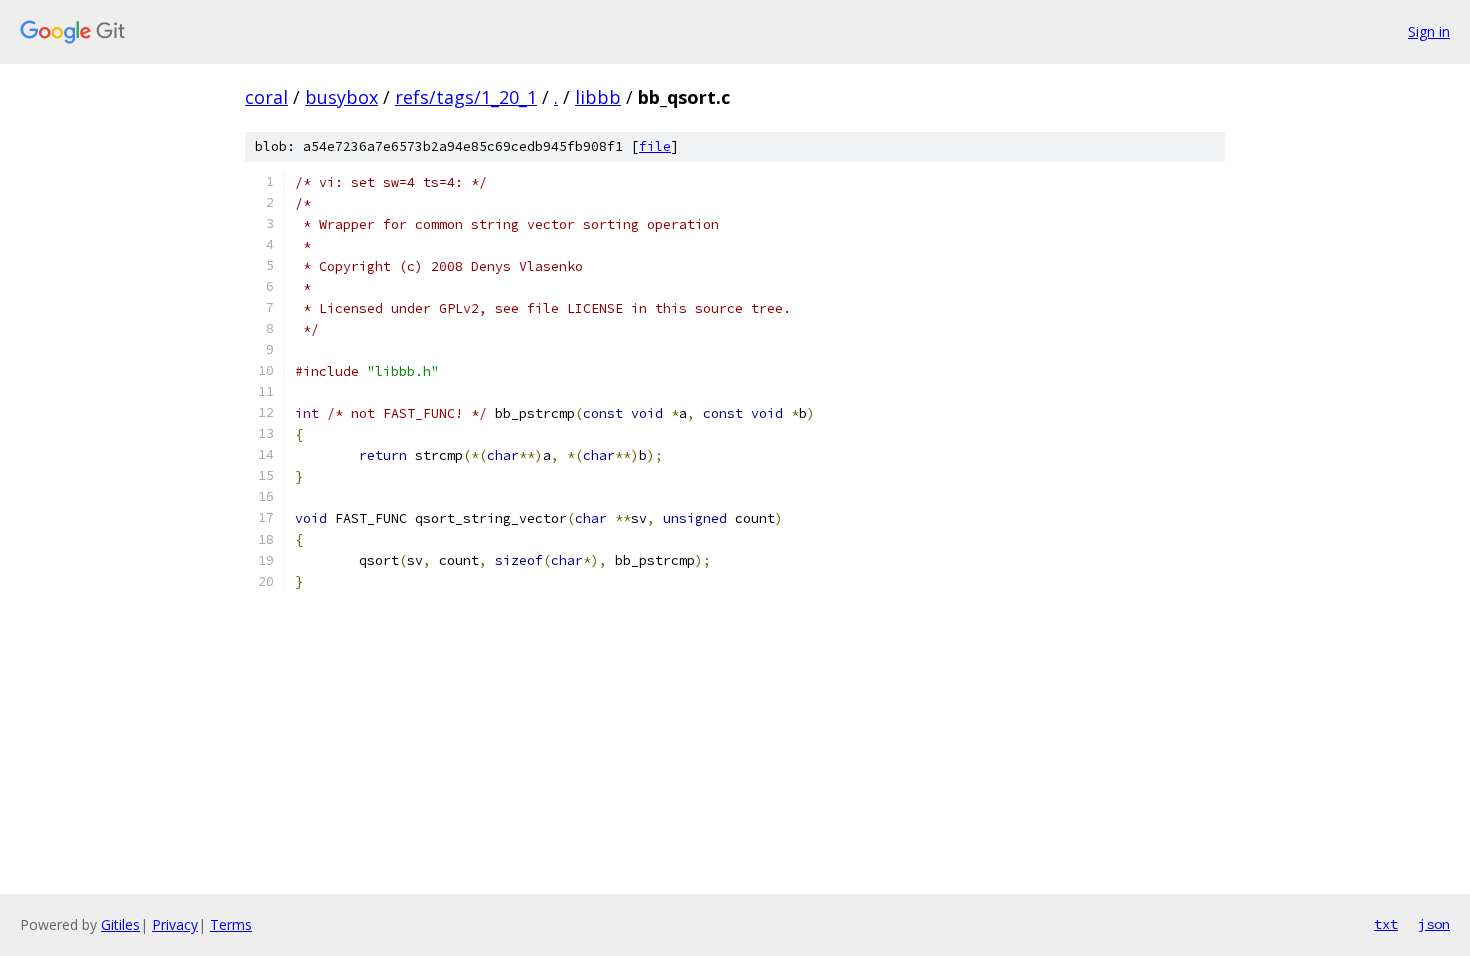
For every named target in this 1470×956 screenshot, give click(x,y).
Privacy (175, 924)
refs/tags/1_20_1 (466, 97)
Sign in (1429, 31)
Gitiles (120, 924)
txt (1386, 924)
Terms (231, 924)
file (655, 146)
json (1434, 924)
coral (266, 97)
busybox (341, 97)
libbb (598, 97)
